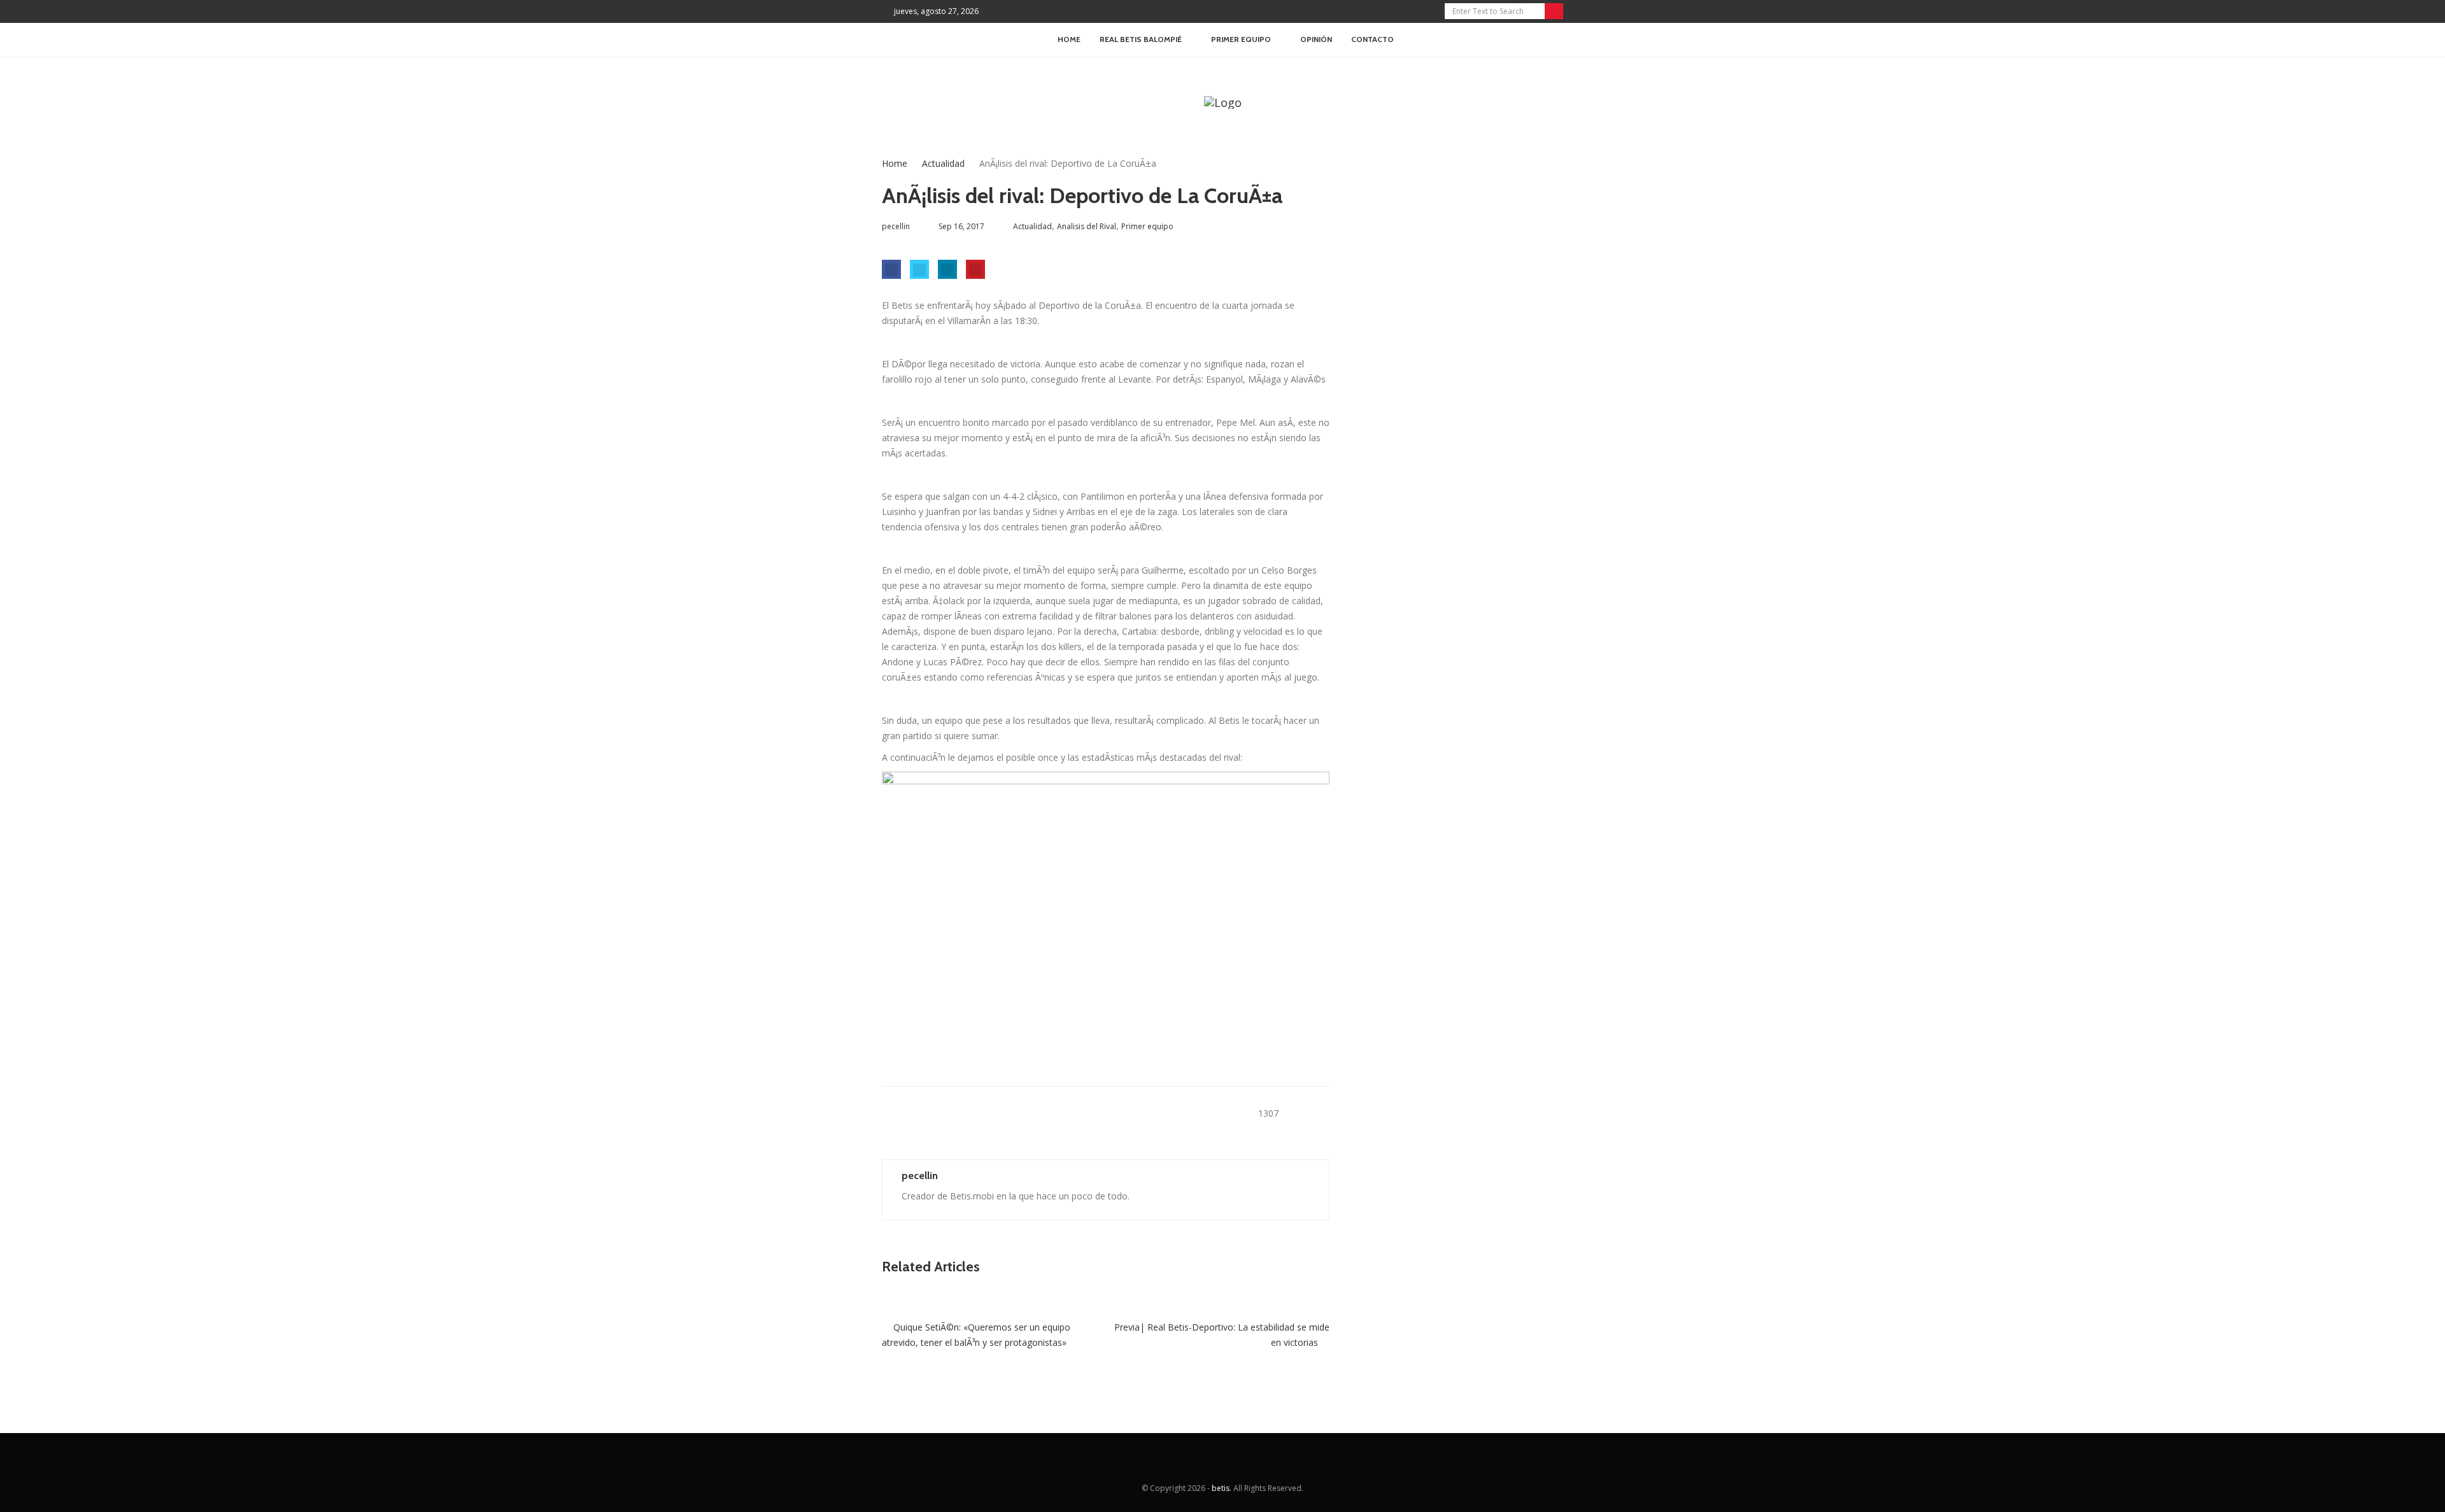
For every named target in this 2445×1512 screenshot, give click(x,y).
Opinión (1316, 39)
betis (1221, 1488)
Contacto (1372, 39)
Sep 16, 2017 (961, 226)
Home (1069, 39)
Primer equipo (1147, 226)
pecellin (920, 1176)
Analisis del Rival (1087, 226)
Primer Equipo (1241, 39)
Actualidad (943, 163)
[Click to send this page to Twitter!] (919, 269)
